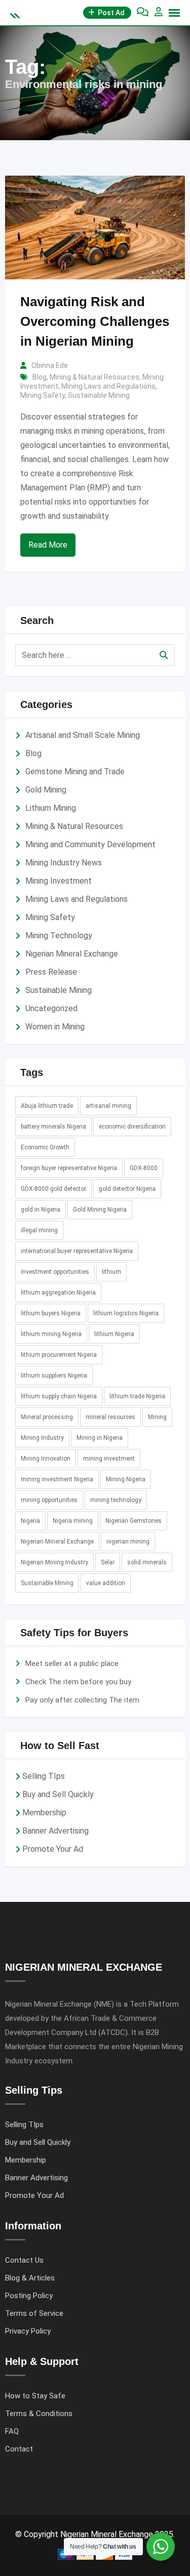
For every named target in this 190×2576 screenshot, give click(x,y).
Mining (157, 1417)
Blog (40, 377)
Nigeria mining (73, 1521)
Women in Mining (55, 1027)
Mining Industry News (64, 863)
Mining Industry (42, 1438)
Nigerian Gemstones (134, 1521)
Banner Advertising (55, 1831)
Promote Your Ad (53, 1849)
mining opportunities (49, 1500)
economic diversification (132, 1127)
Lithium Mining (51, 808)
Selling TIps (44, 1776)
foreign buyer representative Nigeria (69, 1168)
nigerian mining (128, 1542)
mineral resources (110, 1417)
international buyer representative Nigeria (77, 1251)
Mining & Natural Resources (94, 377)
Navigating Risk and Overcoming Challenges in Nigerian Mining (95, 321)
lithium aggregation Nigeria (58, 1293)
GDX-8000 (144, 1168)
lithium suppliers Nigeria (54, 1376)
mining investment (109, 1459)
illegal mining (39, 1230)
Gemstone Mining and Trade (75, 772)
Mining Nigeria (126, 1479)
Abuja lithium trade (47, 1106)
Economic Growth (45, 1147)
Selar (108, 1562)
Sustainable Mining (99, 395)
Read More (48, 545)
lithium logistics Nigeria (126, 1313)
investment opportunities (55, 1272)
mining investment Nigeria (57, 1479)
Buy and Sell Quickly (58, 1794)
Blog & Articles (30, 2278)
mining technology (116, 1500)
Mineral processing (47, 1417)
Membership (44, 1813)
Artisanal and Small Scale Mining (83, 735)
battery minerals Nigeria (53, 1127)
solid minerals (147, 1562)
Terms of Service (34, 2313)
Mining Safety (43, 395)
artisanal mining (108, 1106)
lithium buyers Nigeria (51, 1313)
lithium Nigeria (114, 1334)
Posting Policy (29, 2296)
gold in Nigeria (41, 1210)
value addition (106, 1583)
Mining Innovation (46, 1459)
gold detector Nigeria (127, 1189)
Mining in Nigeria (100, 1438)
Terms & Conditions (39, 2414)
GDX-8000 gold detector (53, 1189)
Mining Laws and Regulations (108, 386)
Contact (19, 2449)
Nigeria (30, 1521)
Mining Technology (59, 936)
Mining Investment (59, 881)
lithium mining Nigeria (51, 1334)
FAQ (12, 2431)
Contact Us (24, 2260)
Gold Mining (46, 790)
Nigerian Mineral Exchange (72, 954)
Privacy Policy (28, 2331)
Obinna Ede (50, 365)
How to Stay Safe (35, 2396)
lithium (111, 1272)
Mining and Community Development (90, 844)
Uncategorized (51, 1008)
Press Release (51, 972)
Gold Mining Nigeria (100, 1210)
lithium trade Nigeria (137, 1396)
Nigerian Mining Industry (54, 1562)
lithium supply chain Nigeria (59, 1396)
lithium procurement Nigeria (59, 1355)
